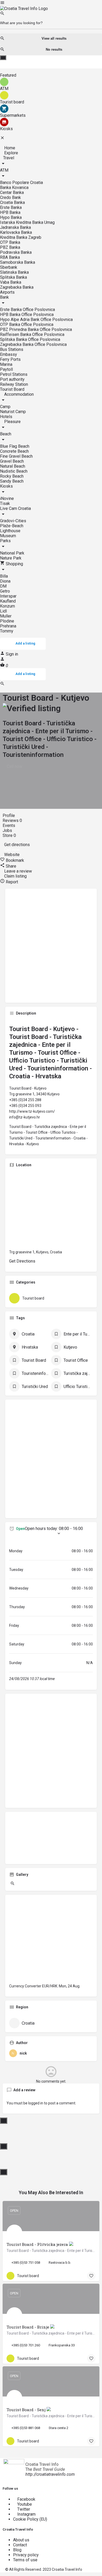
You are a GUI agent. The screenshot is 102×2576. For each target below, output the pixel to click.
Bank (4, 297)
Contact (20, 2545)
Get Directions (22, 1261)
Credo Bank (10, 197)
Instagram (26, 2514)
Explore (11, 153)
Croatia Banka (12, 202)
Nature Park (11, 558)
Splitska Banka (13, 277)
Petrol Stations (14, 374)
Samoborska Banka (18, 262)
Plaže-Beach (12, 526)
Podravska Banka (16, 252)
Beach (6, 434)
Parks (5, 541)
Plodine (7, 621)
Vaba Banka (11, 282)
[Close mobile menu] (2, 139)
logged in (36, 2103)
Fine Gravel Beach (16, 456)
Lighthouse (10, 531)
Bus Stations (12, 349)
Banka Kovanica (14, 188)
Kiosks (6, 486)
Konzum (7, 606)
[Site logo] (24, 9)
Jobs (8, 830)
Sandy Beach (12, 481)
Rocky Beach (12, 476)
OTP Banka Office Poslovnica (27, 324)
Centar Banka (12, 192)
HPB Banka (10, 212)
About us (21, 2540)
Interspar (8, 596)
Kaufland (8, 601)
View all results (54, 38)
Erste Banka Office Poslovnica (27, 310)
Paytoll (6, 369)
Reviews (12, 820)
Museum (8, 536)
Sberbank (9, 267)
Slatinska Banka (14, 272)
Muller (6, 616)
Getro (5, 591)
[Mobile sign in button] (2, 660)
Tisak (5, 503)
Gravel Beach (12, 461)
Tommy (7, 631)
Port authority (12, 379)
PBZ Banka (10, 247)
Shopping (14, 564)
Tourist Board (12, 389)
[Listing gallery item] (12, 1884)
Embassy (8, 354)
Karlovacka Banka (16, 232)
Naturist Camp (13, 412)
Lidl (3, 611)
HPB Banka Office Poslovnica (27, 315)
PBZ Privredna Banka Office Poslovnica (36, 329)
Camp (5, 407)
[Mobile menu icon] (51, 3)
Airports (7, 292)
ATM (4, 170)
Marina (6, 364)
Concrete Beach (14, 451)
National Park (12, 553)
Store (9, 835)
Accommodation (18, 394)
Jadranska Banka (15, 227)
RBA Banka (10, 257)
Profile (9, 815)
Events (9, 825)
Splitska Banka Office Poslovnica (30, 339)
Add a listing (25, 643)
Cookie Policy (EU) (30, 2519)
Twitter (23, 2509)
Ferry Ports (10, 359)
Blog (17, 2550)
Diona (5, 581)
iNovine (7, 498)
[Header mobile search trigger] (2, 685)
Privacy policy (26, 2555)
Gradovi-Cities (13, 521)
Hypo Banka (11, 217)
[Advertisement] (51, 948)
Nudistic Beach (14, 471)
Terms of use (25, 2560)
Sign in (12, 654)
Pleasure (12, 422)
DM (3, 586)
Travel (9, 158)
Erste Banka (11, 207)
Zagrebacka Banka (17, 287)
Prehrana (8, 626)
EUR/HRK (50, 1986)
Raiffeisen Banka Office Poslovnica (32, 334)
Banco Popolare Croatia (21, 183)
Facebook (26, 2499)
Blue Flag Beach (15, 446)
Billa (4, 576)
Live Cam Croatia (15, 508)
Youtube (24, 2504)
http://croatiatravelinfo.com (50, 2474)
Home (9, 148)
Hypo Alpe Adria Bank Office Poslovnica (36, 320)
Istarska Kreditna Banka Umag (27, 222)
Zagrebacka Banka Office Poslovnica (33, 344)
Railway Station (14, 384)
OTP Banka (10, 242)
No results (54, 49)
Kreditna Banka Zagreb (21, 237)
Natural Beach (13, 466)
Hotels (6, 417)
